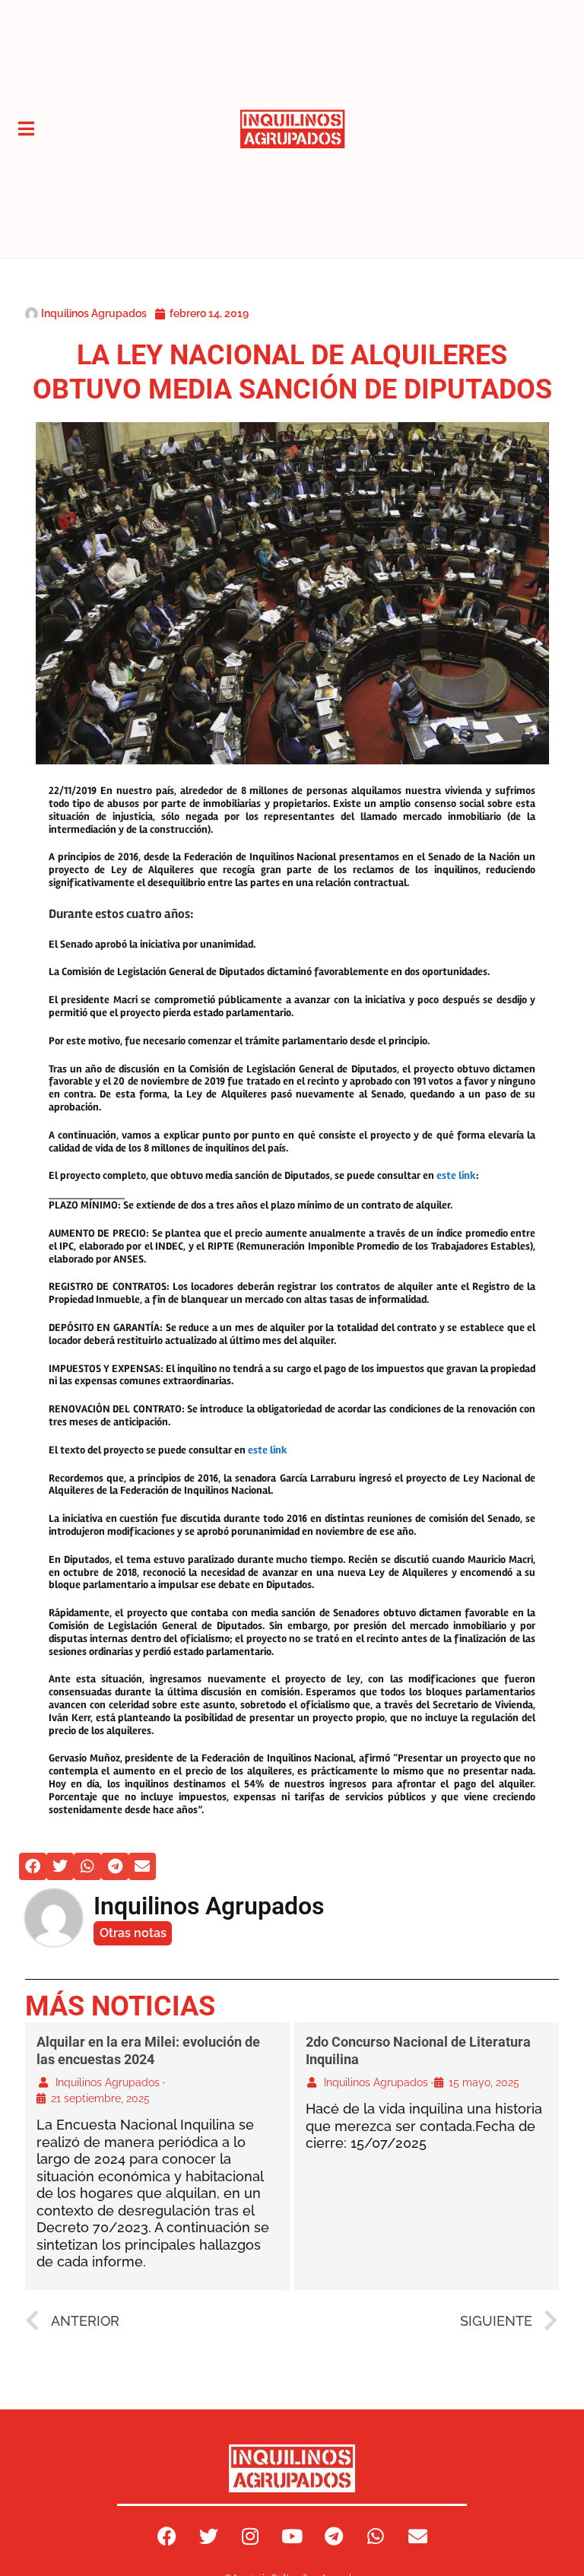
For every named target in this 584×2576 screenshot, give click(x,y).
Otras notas (133, 1933)
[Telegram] (334, 2536)
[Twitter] (208, 2536)
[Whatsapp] (376, 2536)
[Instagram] (250, 2536)
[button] (33, 1866)
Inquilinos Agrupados (108, 2082)
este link (456, 1175)
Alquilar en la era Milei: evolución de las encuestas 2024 (148, 2050)
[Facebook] (167, 2536)
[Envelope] (417, 2536)
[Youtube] (292, 2536)
